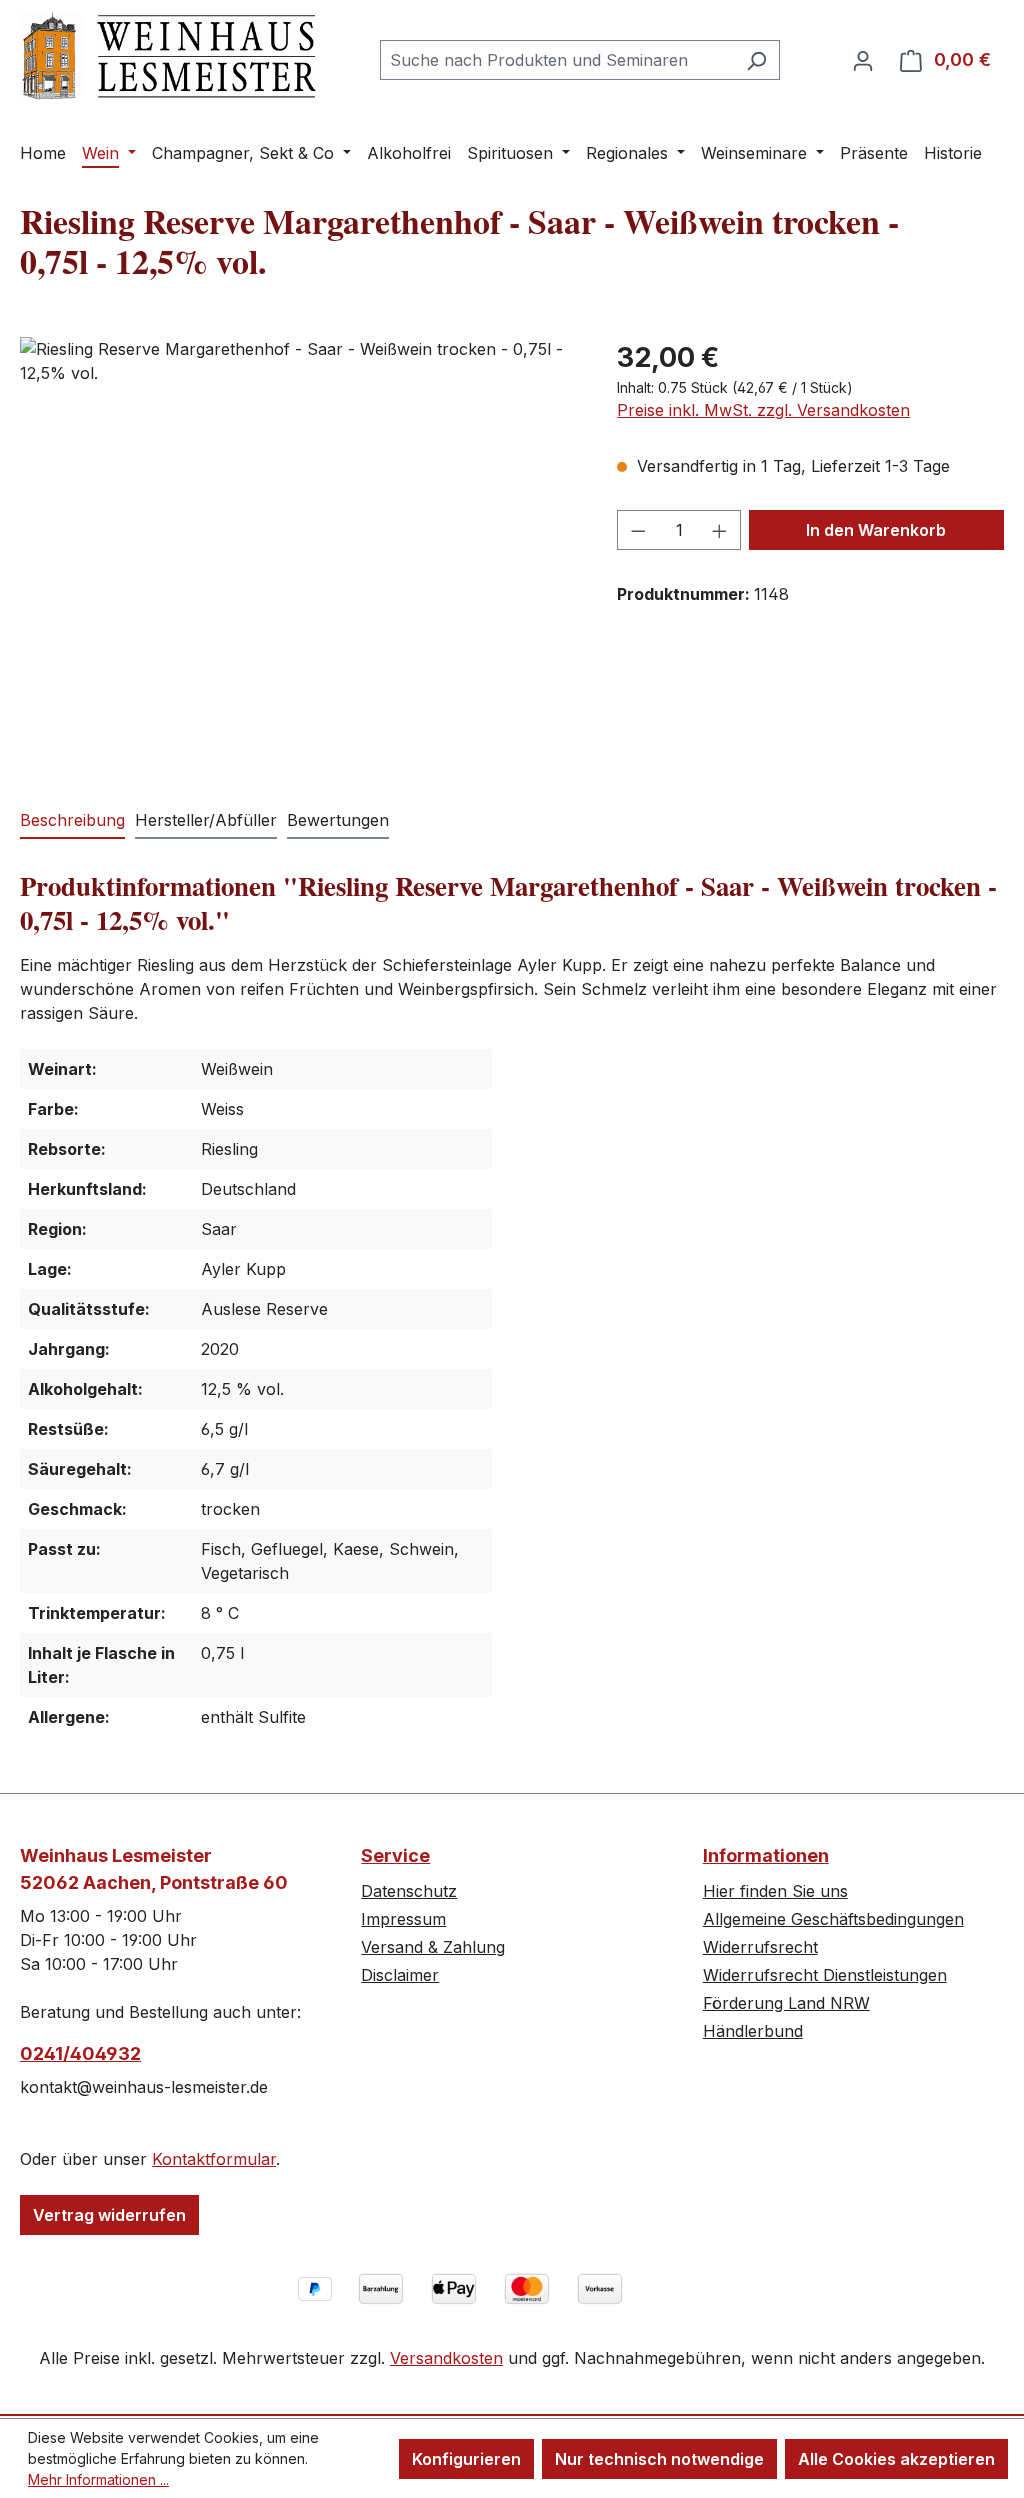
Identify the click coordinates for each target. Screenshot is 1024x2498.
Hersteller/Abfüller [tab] (206, 820)
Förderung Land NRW (786, 2003)
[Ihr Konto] (863, 60)
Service (395, 1855)
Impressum (403, 1919)
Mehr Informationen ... (98, 2479)
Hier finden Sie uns (775, 1891)
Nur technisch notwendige (659, 2459)
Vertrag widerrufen (109, 2215)
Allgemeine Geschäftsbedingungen (833, 1919)
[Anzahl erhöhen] (720, 530)
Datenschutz (409, 1891)
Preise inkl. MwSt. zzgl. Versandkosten (763, 410)
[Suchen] (756, 60)
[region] (298, 552)
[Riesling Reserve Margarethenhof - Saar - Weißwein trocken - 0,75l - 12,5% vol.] (298, 552)
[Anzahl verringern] (638, 530)
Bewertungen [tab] (338, 820)
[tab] (72, 821)
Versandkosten (446, 2358)
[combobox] (557, 60)
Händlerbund (753, 2031)
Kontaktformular (214, 2159)
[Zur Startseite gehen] (170, 56)
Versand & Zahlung (433, 1947)
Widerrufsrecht (760, 1947)
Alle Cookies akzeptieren (896, 2459)
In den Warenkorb (876, 530)
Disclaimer (400, 1975)
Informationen (766, 1855)
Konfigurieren (466, 2459)
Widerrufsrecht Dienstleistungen (825, 1975)
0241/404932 (80, 2053)
